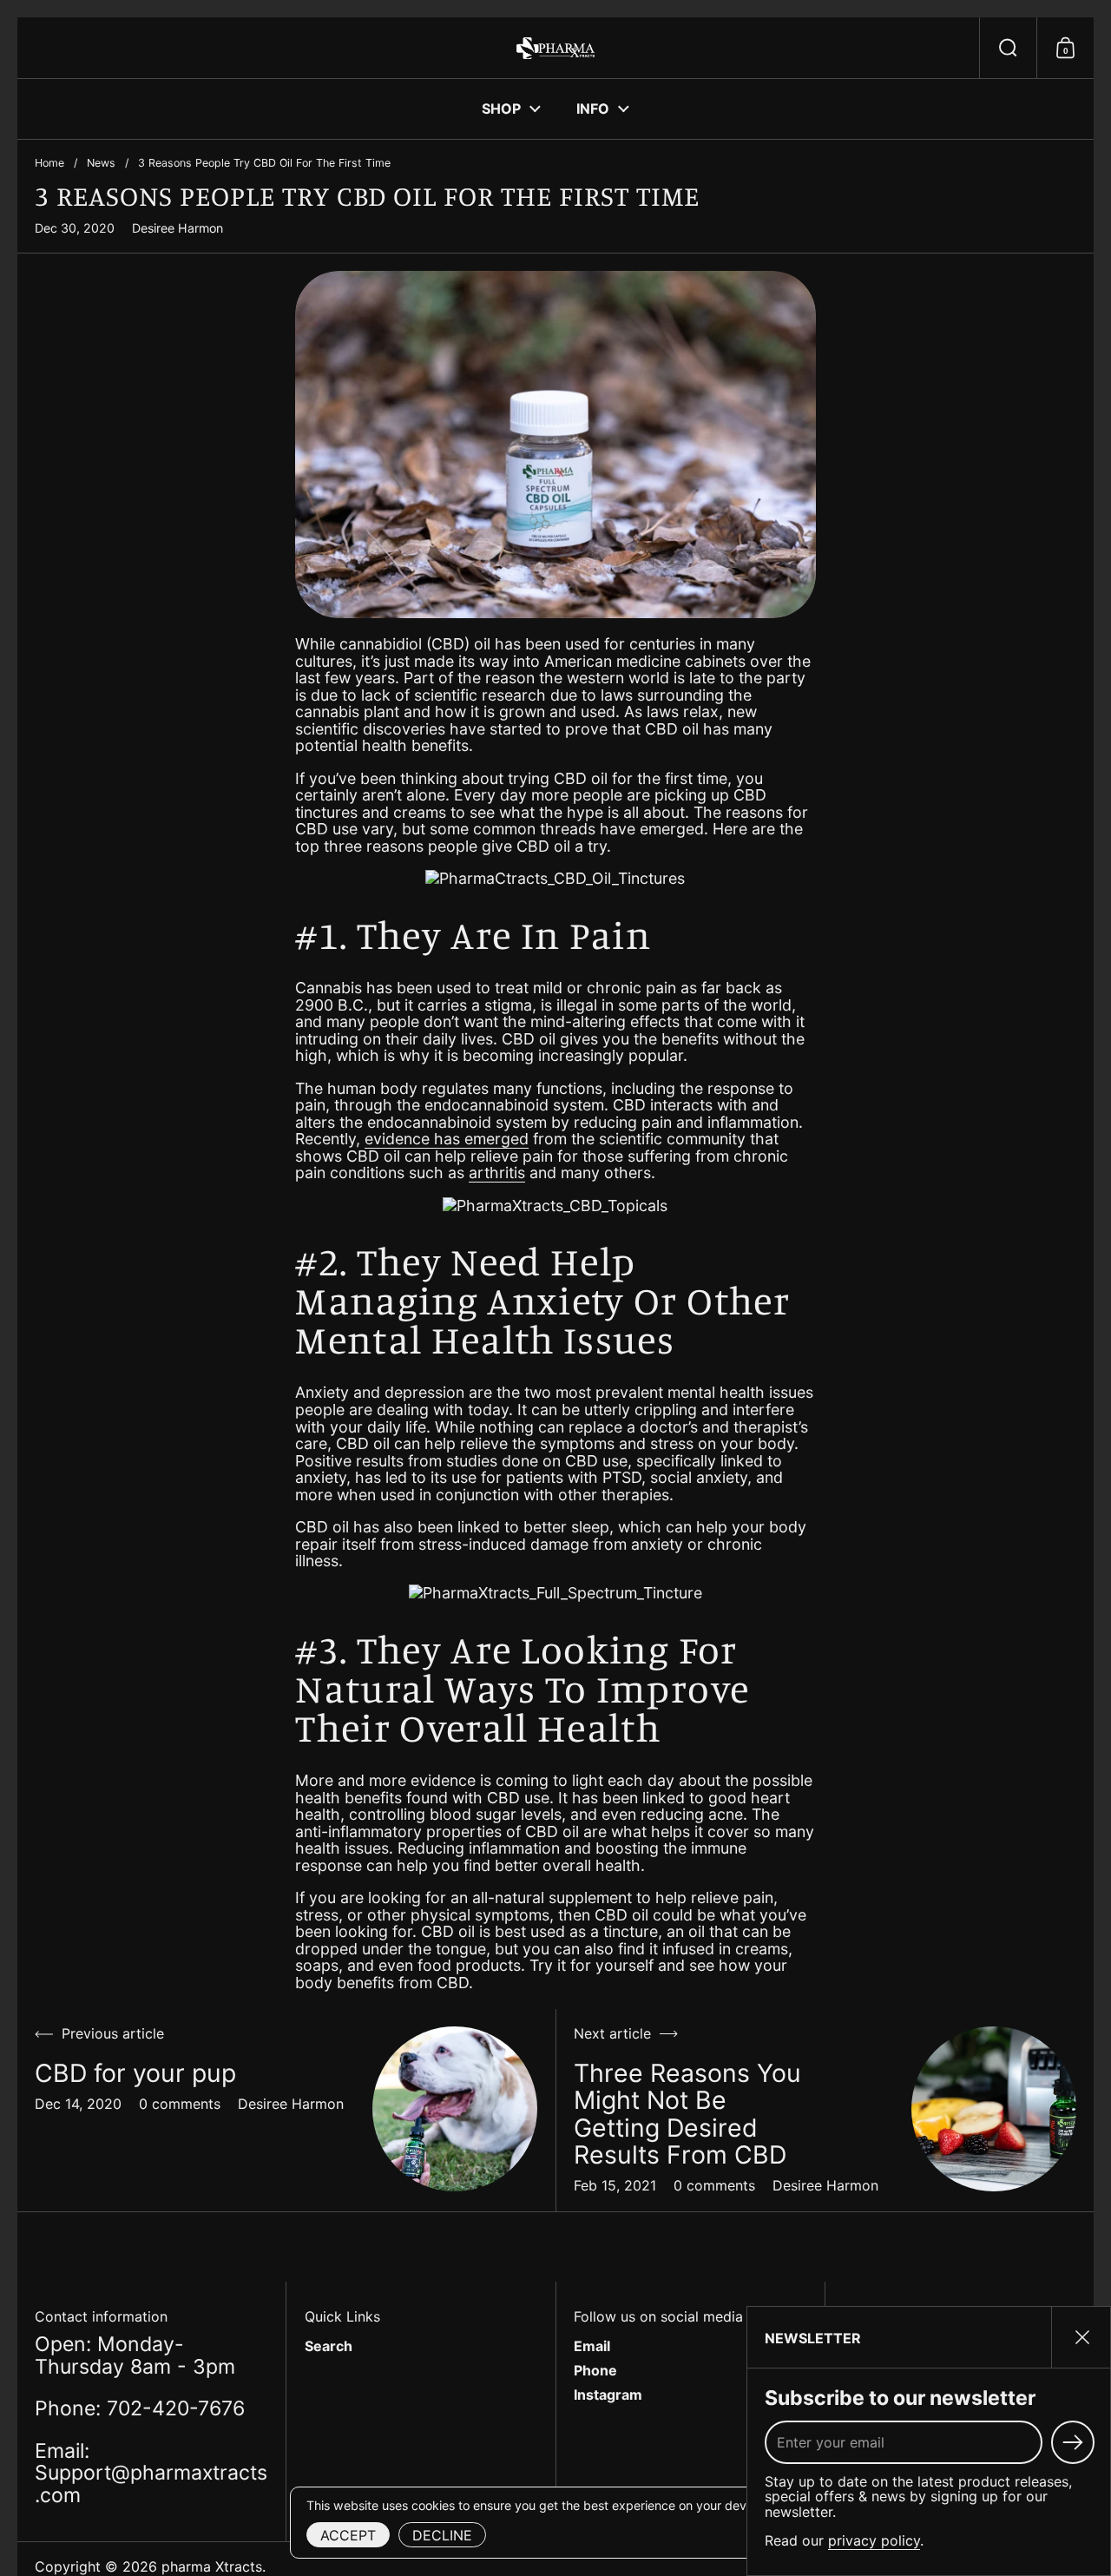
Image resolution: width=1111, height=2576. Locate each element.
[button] (1008, 48)
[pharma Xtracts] (555, 48)
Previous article (113, 2034)
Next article (612, 2034)
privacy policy (874, 2540)
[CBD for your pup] (455, 2109)
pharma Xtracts (212, 2566)
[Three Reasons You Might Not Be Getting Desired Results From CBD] (994, 2109)
